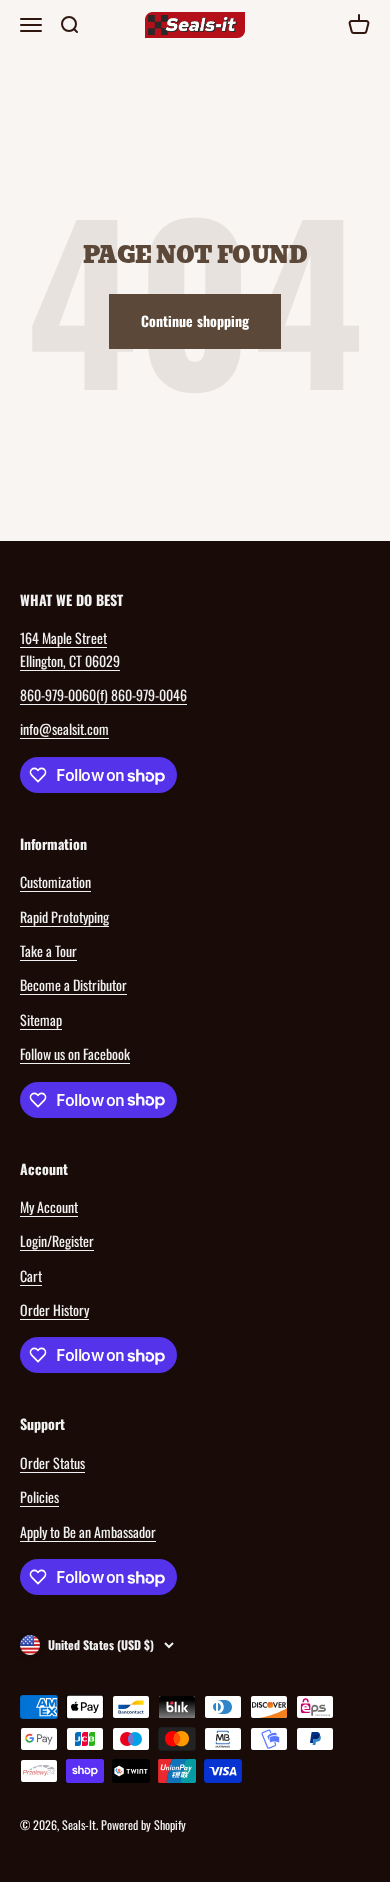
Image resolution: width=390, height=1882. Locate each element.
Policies (39, 1496)
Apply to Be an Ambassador (88, 1531)
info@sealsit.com (64, 728)
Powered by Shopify (143, 1824)
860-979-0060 (58, 694)
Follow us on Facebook (75, 1053)
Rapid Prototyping (64, 916)
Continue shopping (195, 320)
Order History (54, 1309)
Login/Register (57, 1240)
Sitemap (41, 1019)
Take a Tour (48, 950)
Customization (55, 881)
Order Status (52, 1462)
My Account (49, 1206)
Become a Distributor (73, 984)
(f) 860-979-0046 (141, 694)
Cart (31, 1275)
